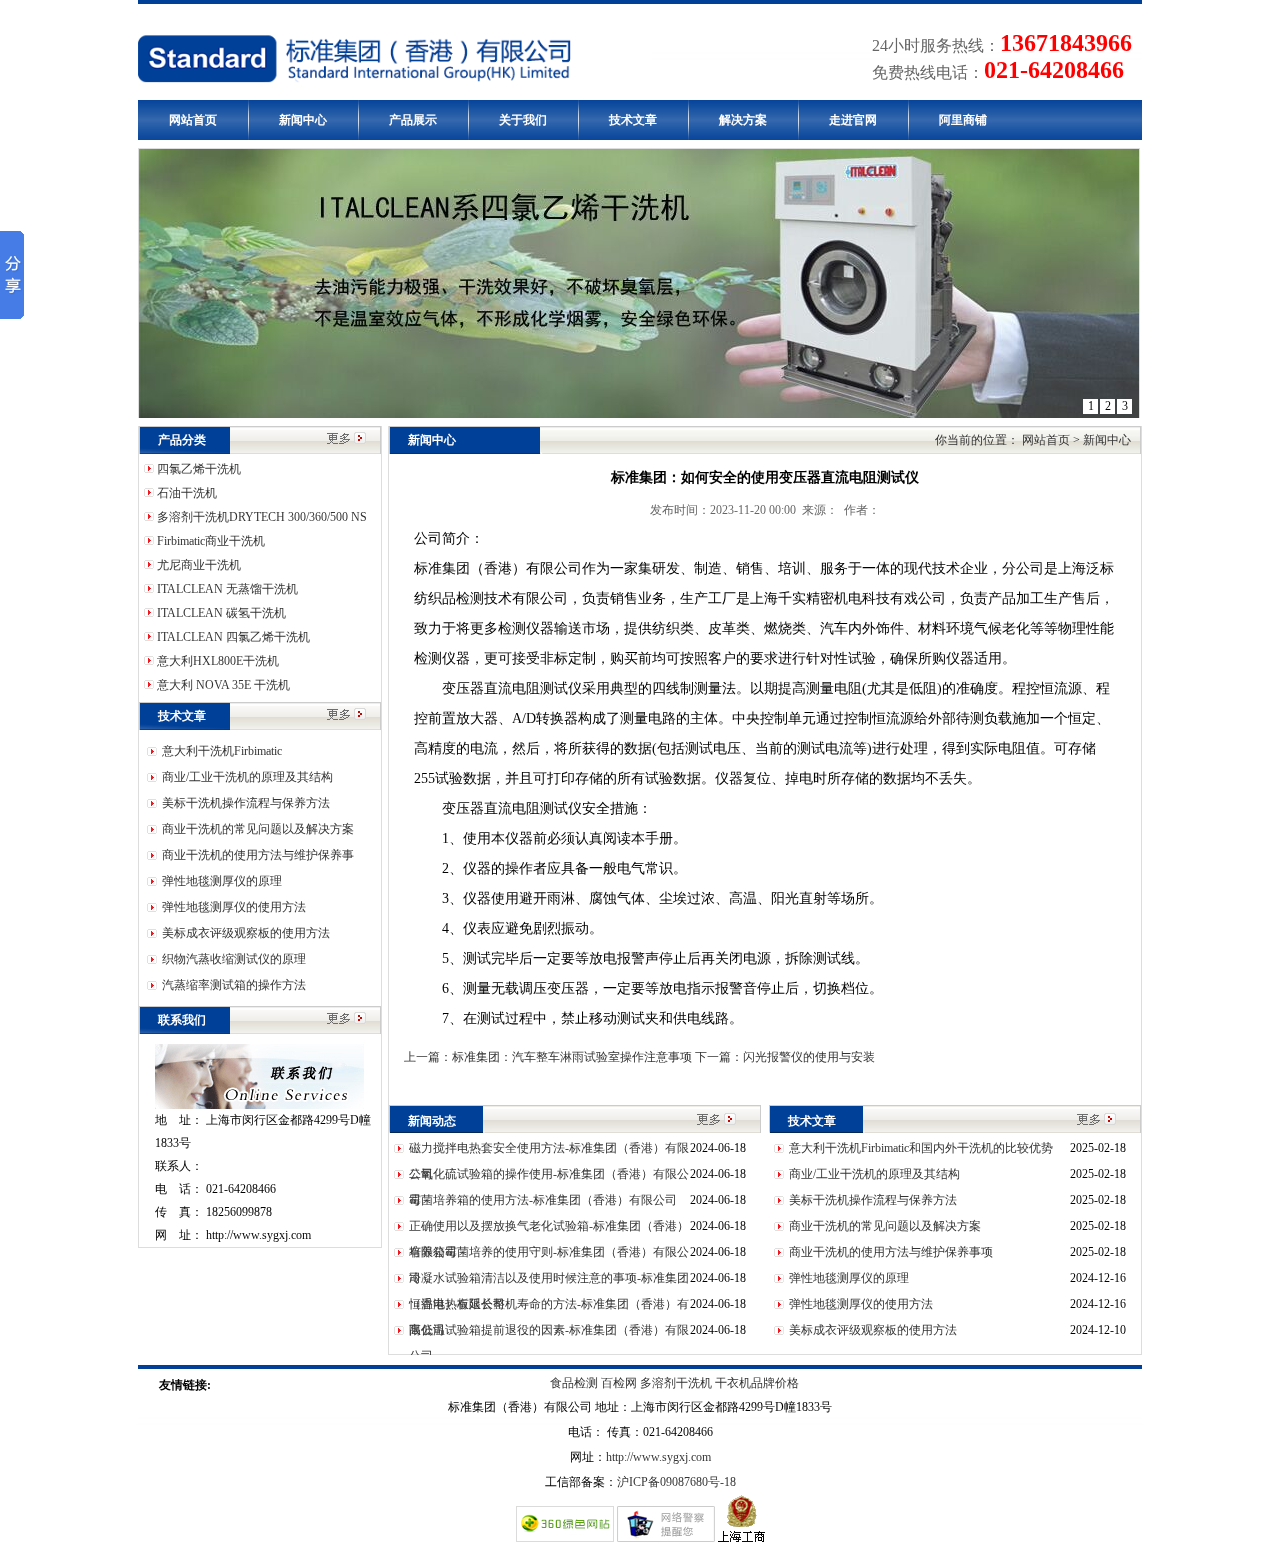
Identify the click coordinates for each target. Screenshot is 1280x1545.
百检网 (620, 1383)
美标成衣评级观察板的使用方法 (246, 933)
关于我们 (523, 120)
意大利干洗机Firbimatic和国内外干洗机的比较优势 (921, 1148)
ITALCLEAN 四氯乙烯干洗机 (232, 637)
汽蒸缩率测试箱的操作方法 (234, 985)
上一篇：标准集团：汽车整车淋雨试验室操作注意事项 (549, 1057)
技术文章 (633, 120)
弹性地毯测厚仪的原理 (222, 881)
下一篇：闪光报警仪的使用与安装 (785, 1057)
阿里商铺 (963, 120)
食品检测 (575, 1383)
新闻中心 (303, 120)
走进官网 (853, 120)
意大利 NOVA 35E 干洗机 (222, 685)
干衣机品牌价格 (757, 1383)
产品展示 (413, 120)
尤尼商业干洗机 (197, 565)
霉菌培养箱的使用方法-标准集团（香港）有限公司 (543, 1200)
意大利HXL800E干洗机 (216, 661)
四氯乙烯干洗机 (197, 469)
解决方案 (743, 120)
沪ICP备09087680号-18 (676, 1482)
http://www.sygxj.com (658, 1457)
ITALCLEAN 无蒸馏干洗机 (226, 589)
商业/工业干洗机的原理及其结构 (247, 777)
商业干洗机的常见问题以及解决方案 (258, 829)
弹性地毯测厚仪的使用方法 (234, 907)
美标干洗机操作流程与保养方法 (246, 803)
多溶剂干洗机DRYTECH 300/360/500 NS (260, 517)
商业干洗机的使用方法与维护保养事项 (891, 1252)
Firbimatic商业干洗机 (209, 541)
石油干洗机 (185, 493)
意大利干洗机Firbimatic (222, 751)
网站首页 (193, 120)
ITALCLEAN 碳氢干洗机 (220, 613)
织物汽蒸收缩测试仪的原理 (234, 959)
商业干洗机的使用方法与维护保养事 (258, 855)
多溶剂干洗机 (676, 1383)
